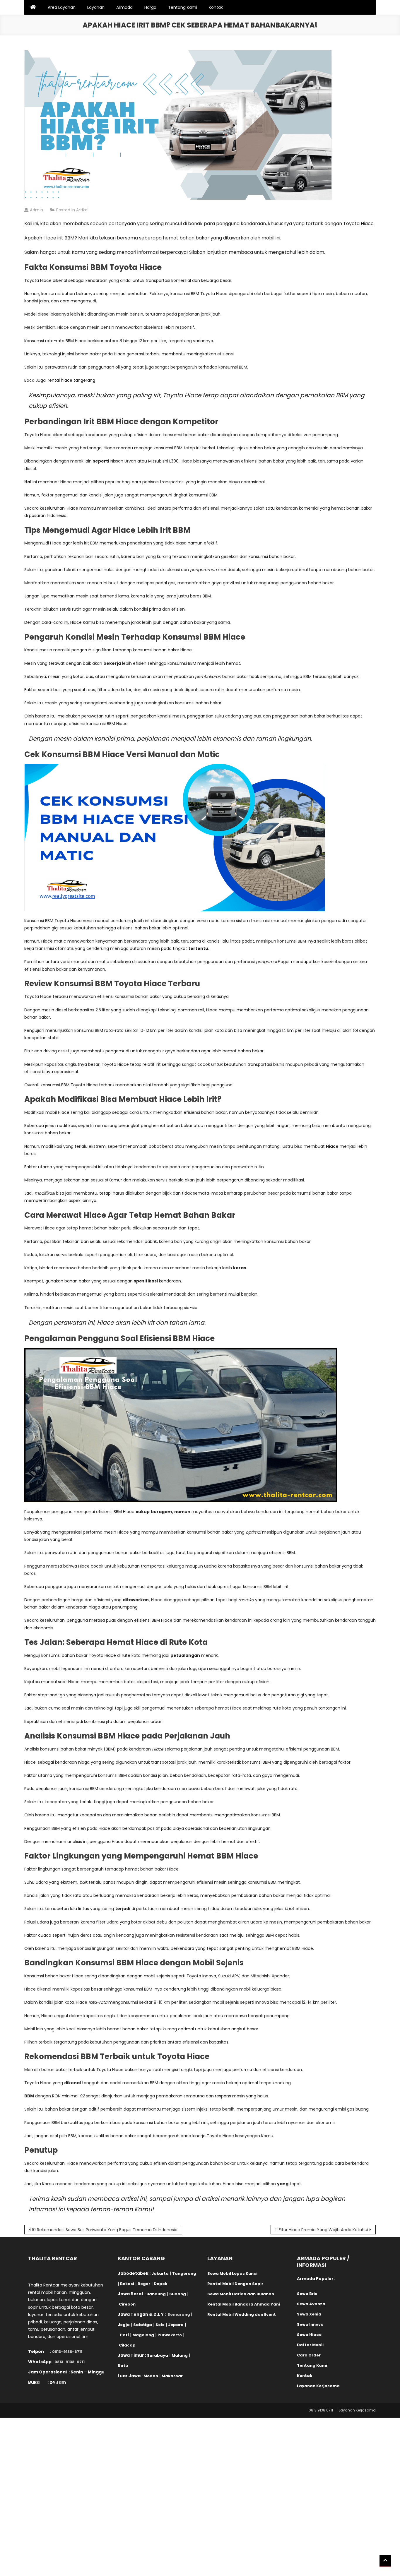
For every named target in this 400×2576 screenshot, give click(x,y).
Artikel (82, 210)
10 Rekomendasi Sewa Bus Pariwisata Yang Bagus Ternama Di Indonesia (105, 2230)
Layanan (96, 7)
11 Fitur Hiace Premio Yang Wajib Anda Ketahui (322, 2230)
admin (36, 210)
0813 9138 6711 (321, 2410)
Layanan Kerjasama (357, 2410)
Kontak (216, 7)
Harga (150, 7)
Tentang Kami (183, 7)
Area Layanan (62, 7)
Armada (124, 7)
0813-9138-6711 (67, 2352)
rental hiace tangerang (71, 380)
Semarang (179, 2314)
